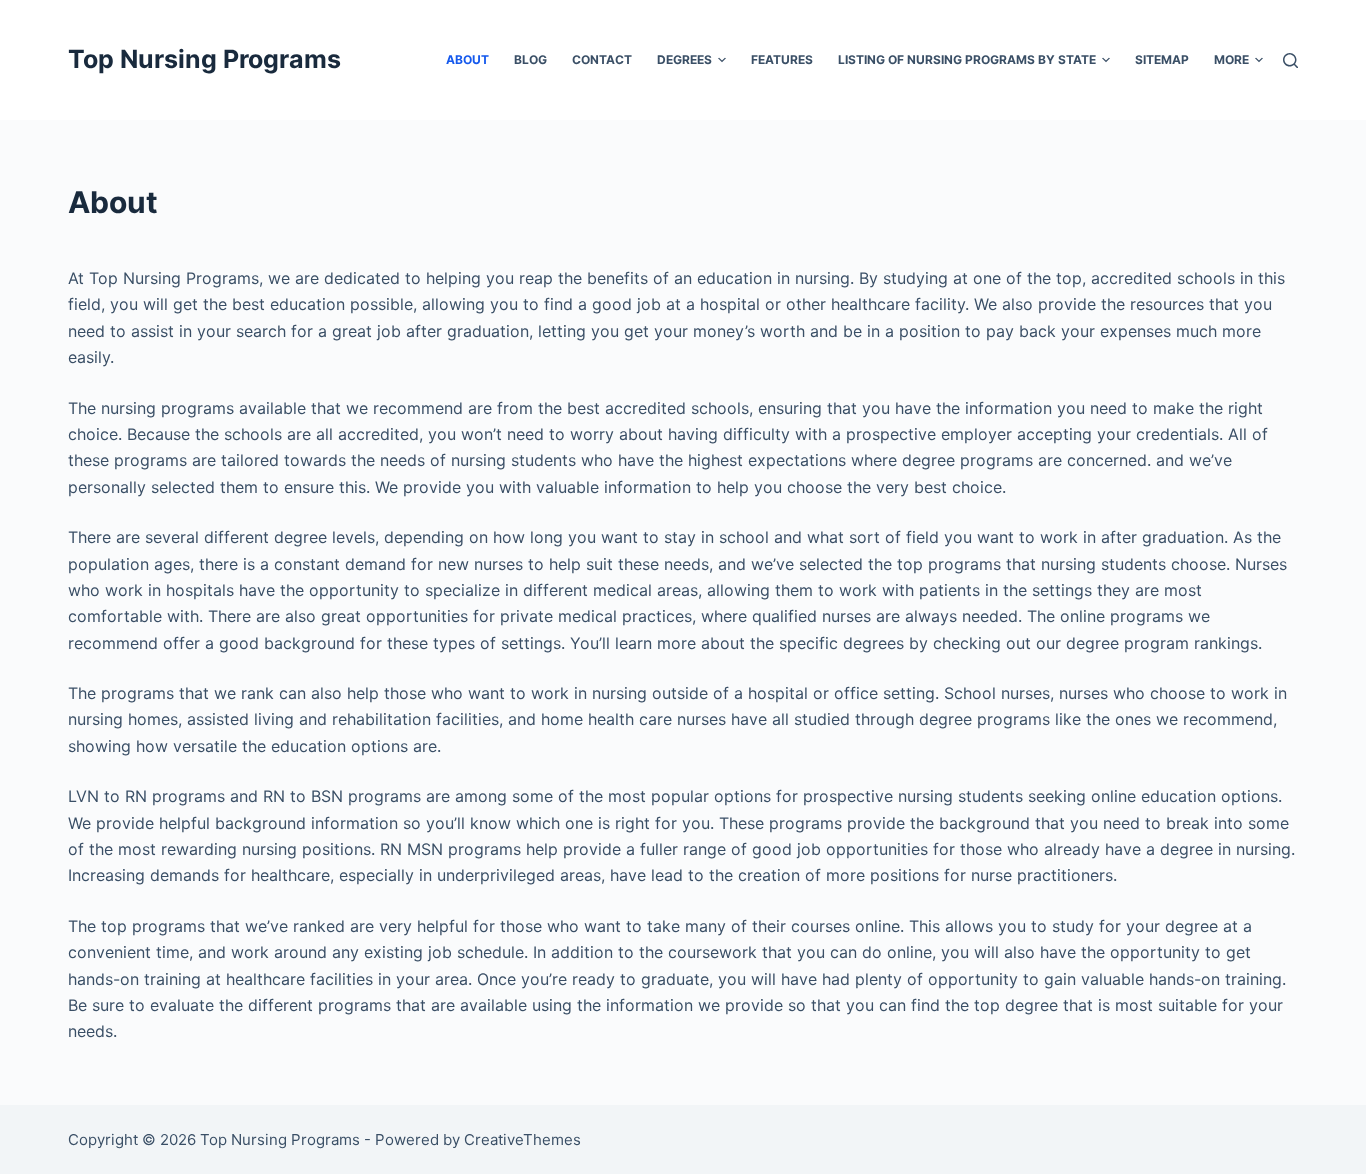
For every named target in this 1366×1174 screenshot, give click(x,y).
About (467, 59)
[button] (722, 60)
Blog (530, 59)
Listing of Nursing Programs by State (967, 59)
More (1231, 59)
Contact (602, 59)
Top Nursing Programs (204, 59)
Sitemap (1162, 59)
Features (782, 59)
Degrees (684, 59)
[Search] (1290, 60)
